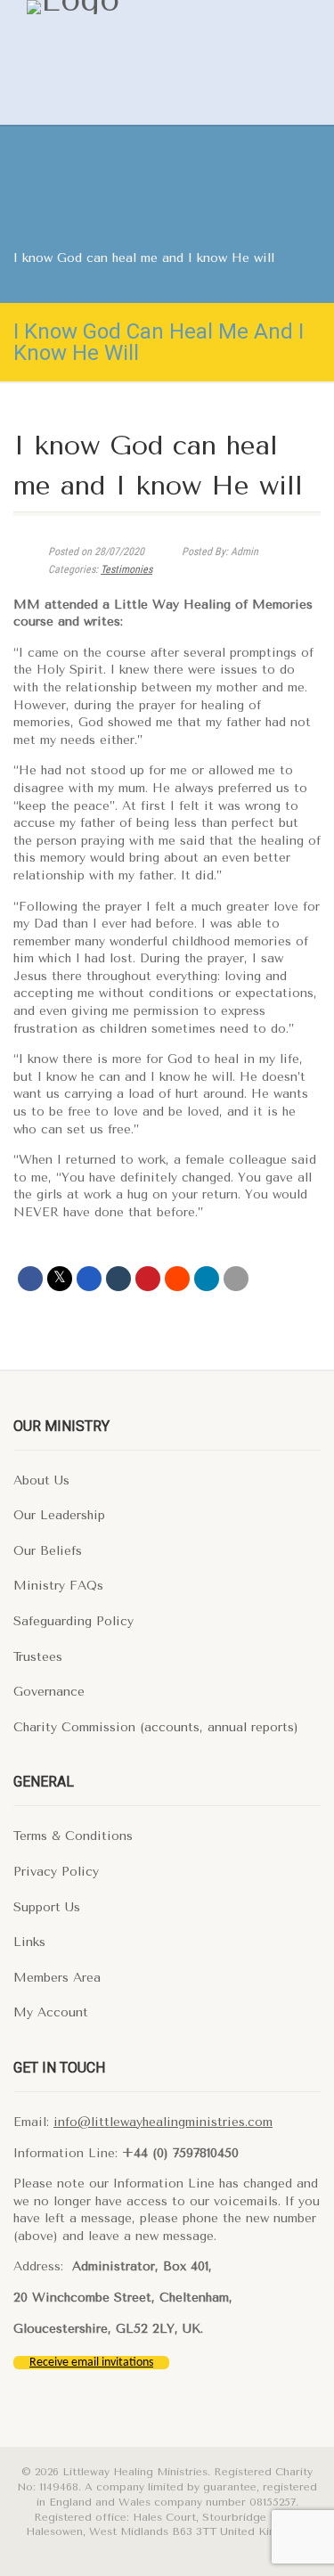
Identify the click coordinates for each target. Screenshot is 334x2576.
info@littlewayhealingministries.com (163, 2122)
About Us (41, 1480)
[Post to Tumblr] (118, 1279)
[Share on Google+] (89, 1279)
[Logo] (135, 7)
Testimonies (126, 569)
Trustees (38, 1657)
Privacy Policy (56, 1872)
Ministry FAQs (58, 1586)
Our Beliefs (48, 1551)
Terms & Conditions (73, 1836)
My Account (51, 2012)
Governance (49, 1692)
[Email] (236, 1279)
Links (29, 1942)
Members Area (57, 1978)
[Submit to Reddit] (177, 1279)
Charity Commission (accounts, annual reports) (156, 1727)
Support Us (47, 1907)
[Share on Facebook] (30, 1279)
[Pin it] (148, 1279)
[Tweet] (60, 1279)
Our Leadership (59, 1515)
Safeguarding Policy (73, 1621)
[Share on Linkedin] (207, 1279)
